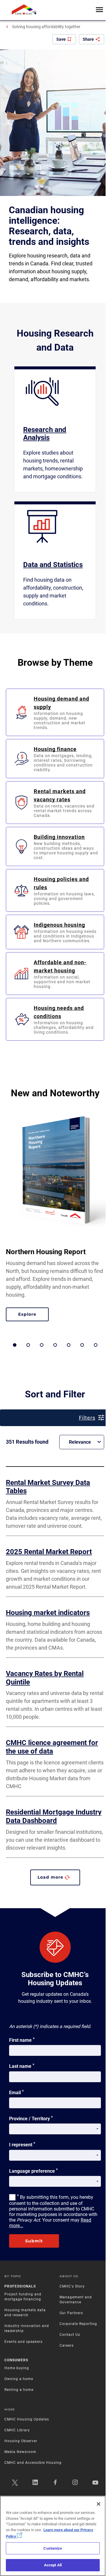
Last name (22, 2066)
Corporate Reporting (78, 2324)
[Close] (99, 2504)
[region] (53, 2536)
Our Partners (71, 2313)
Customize (53, 2548)
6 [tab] (82, 1345)
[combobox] (82, 1442)
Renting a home (19, 2390)
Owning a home (19, 2379)
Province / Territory (31, 2118)
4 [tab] (55, 1345)
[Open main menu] (99, 10)
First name (22, 2040)
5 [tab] (69, 1345)
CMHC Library (17, 2430)
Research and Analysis (45, 434)
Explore (33, 1315)
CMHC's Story (72, 2286)
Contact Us (70, 2335)
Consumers (16, 2360)
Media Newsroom (20, 2452)
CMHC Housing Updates (27, 2419)
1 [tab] (15, 1345)
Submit (34, 2241)
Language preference (33, 2171)
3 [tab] (42, 1345)
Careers (67, 2345)
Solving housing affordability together (46, 27)
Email (16, 2092)
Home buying (17, 2368)
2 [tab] (28, 1345)
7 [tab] (96, 1345)
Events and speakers (23, 2342)
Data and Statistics (53, 565)
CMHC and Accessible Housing (33, 2463)
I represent (22, 2144)
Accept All (53, 2565)
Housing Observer (21, 2441)
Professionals (20, 2286)
